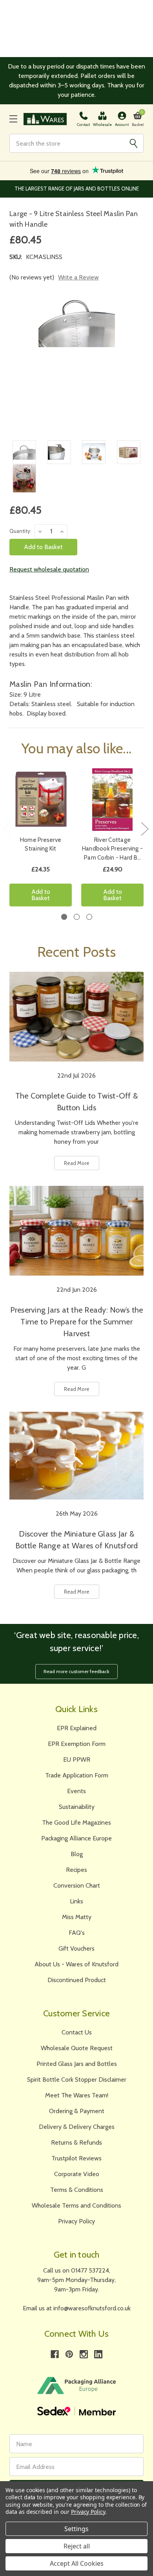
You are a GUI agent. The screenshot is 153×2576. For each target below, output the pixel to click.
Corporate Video (77, 2174)
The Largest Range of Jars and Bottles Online (77, 189)
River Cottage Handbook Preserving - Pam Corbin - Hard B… (112, 849)
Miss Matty (77, 1917)
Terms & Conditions (77, 2190)
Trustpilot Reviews (76, 2158)
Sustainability (77, 1807)
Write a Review (78, 277)
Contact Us (77, 2032)
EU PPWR (77, 1760)
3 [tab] (89, 917)
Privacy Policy (76, 2221)
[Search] (133, 143)
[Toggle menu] (13, 119)
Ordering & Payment (77, 2111)
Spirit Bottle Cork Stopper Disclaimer (77, 2079)
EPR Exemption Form (77, 1744)
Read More (77, 1163)
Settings (76, 2529)
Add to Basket (41, 895)
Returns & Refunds (76, 2142)
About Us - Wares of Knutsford (76, 1964)
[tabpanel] (41, 840)
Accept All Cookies (77, 2563)
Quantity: (20, 531)
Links (76, 1901)
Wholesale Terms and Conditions (76, 2205)
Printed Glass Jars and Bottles (77, 2064)
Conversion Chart (77, 1885)
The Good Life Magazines (76, 1822)
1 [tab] (64, 917)
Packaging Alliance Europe (76, 1838)
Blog (77, 1854)
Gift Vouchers (76, 1948)
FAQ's (77, 1933)
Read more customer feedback (76, 1671)
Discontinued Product (77, 1980)
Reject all (77, 2546)
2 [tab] (77, 917)
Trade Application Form (77, 1775)
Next (144, 829)
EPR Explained (77, 1728)
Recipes (76, 1870)
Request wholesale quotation (49, 569)
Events (76, 1791)
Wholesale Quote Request (77, 2048)
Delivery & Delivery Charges (77, 2127)
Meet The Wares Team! (77, 2095)
